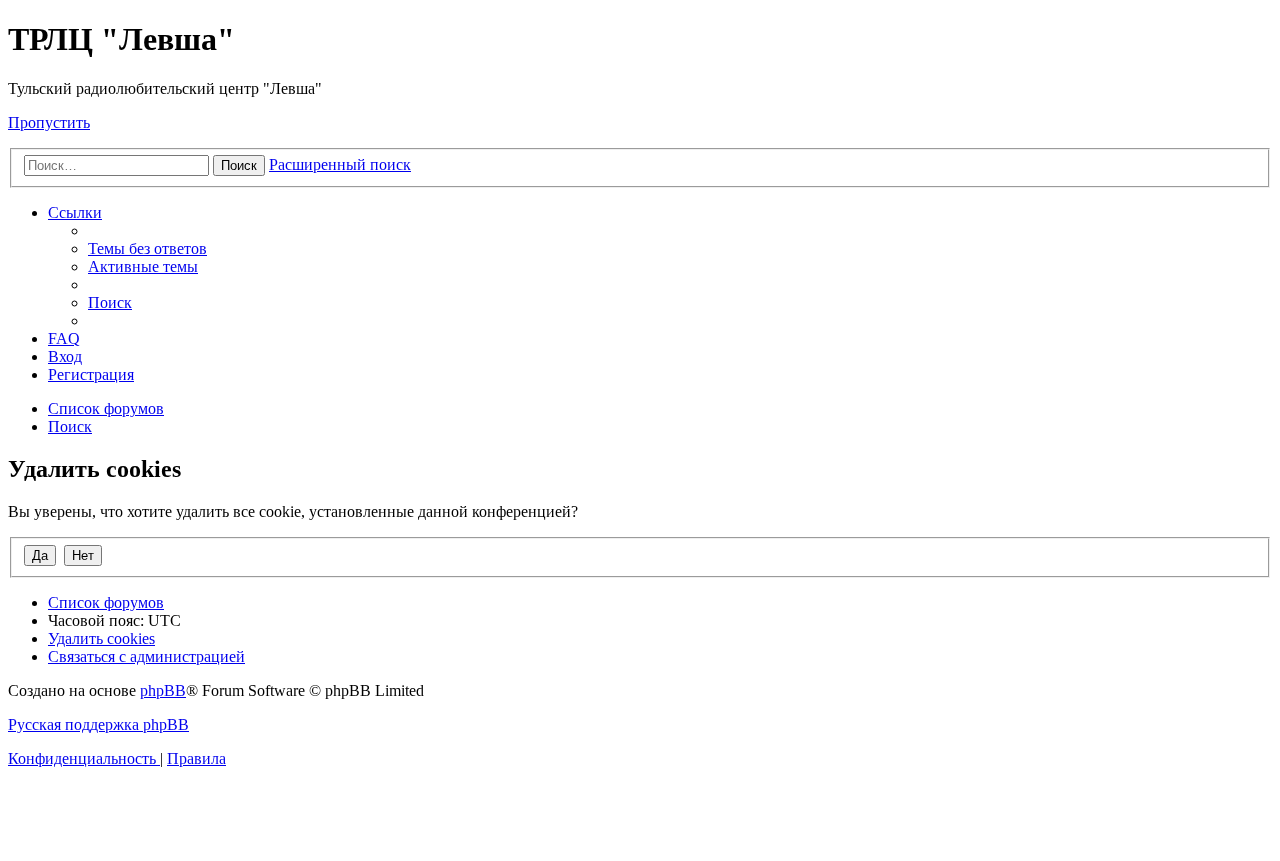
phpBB (163, 690)
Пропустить (49, 122)
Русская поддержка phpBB (98, 724)
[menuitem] (147, 248)
